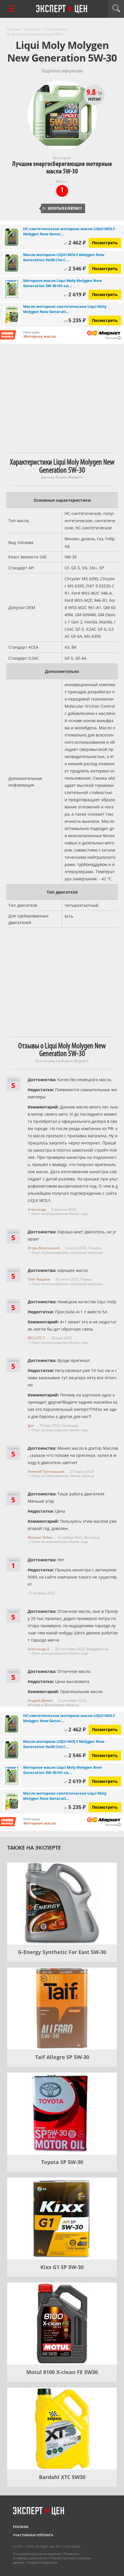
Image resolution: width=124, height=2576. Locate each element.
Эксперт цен (62, 9)
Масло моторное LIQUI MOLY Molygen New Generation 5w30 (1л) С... (64, 257)
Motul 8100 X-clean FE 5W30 (62, 2372)
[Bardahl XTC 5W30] (62, 2429)
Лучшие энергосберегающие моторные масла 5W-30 (62, 168)
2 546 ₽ (75, 268)
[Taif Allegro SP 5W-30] (62, 2009)
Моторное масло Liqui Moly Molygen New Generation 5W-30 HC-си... (62, 283)
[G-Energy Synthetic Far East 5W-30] (62, 1904)
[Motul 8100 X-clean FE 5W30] (62, 2324)
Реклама (21, 2527)
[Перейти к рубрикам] (12, 9)
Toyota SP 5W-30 (62, 2162)
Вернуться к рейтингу (62, 208)
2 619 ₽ (75, 294)
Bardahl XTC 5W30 (62, 2477)
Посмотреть (105, 243)
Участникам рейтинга (33, 2535)
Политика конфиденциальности (46, 2556)
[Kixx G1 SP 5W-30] (62, 2219)
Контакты (73, 2546)
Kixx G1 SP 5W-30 (62, 2267)
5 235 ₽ (75, 320)
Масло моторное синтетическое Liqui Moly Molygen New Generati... (65, 309)
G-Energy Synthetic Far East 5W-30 (62, 1952)
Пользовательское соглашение (37, 2554)
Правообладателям (42, 2562)
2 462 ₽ (75, 243)
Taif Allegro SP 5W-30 (62, 2057)
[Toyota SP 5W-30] (62, 2114)
